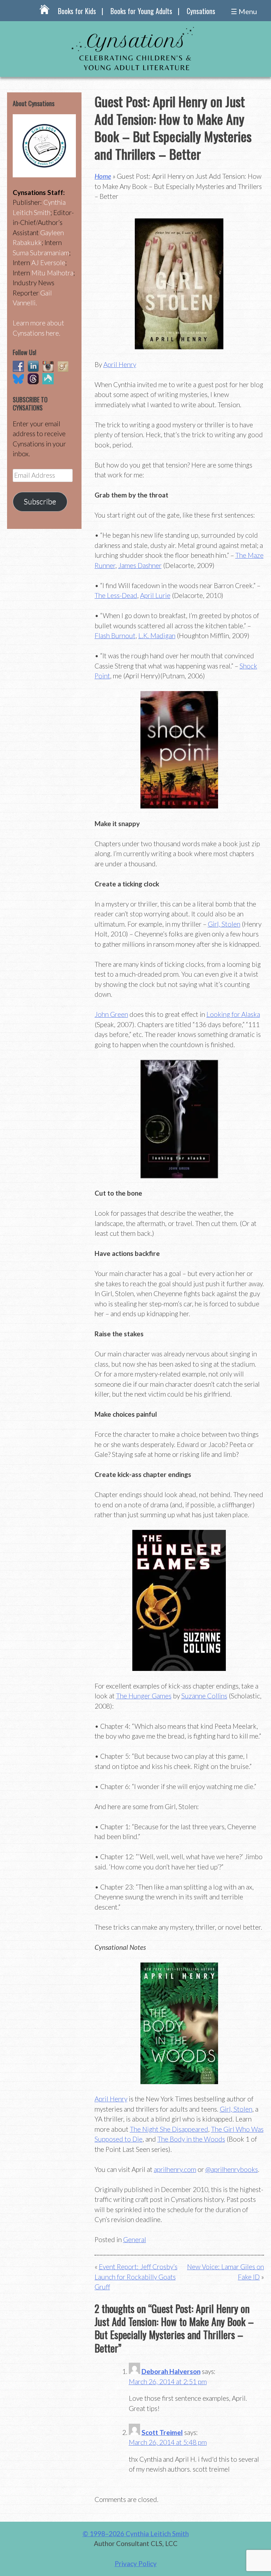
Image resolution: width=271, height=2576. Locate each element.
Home (103, 176)
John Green (111, 1014)
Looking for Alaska (233, 1014)
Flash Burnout (115, 636)
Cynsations (201, 11)
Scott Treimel (162, 2432)
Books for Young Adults (141, 11)
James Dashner (140, 565)
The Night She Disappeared (169, 2129)
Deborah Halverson (171, 2371)
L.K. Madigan (157, 636)
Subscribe (40, 501)
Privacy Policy (136, 2563)
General (135, 2239)
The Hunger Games (144, 1696)
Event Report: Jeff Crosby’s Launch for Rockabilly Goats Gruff (136, 2277)
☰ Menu (244, 11)
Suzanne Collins (204, 1696)
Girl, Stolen (224, 924)
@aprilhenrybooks (232, 2169)
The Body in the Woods (191, 2139)
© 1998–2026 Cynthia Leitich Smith (136, 2534)
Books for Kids (77, 11)
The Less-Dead (116, 595)
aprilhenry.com (175, 2169)
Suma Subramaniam (41, 253)
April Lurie (155, 595)
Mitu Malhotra (52, 273)
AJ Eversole (48, 263)
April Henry (120, 364)
